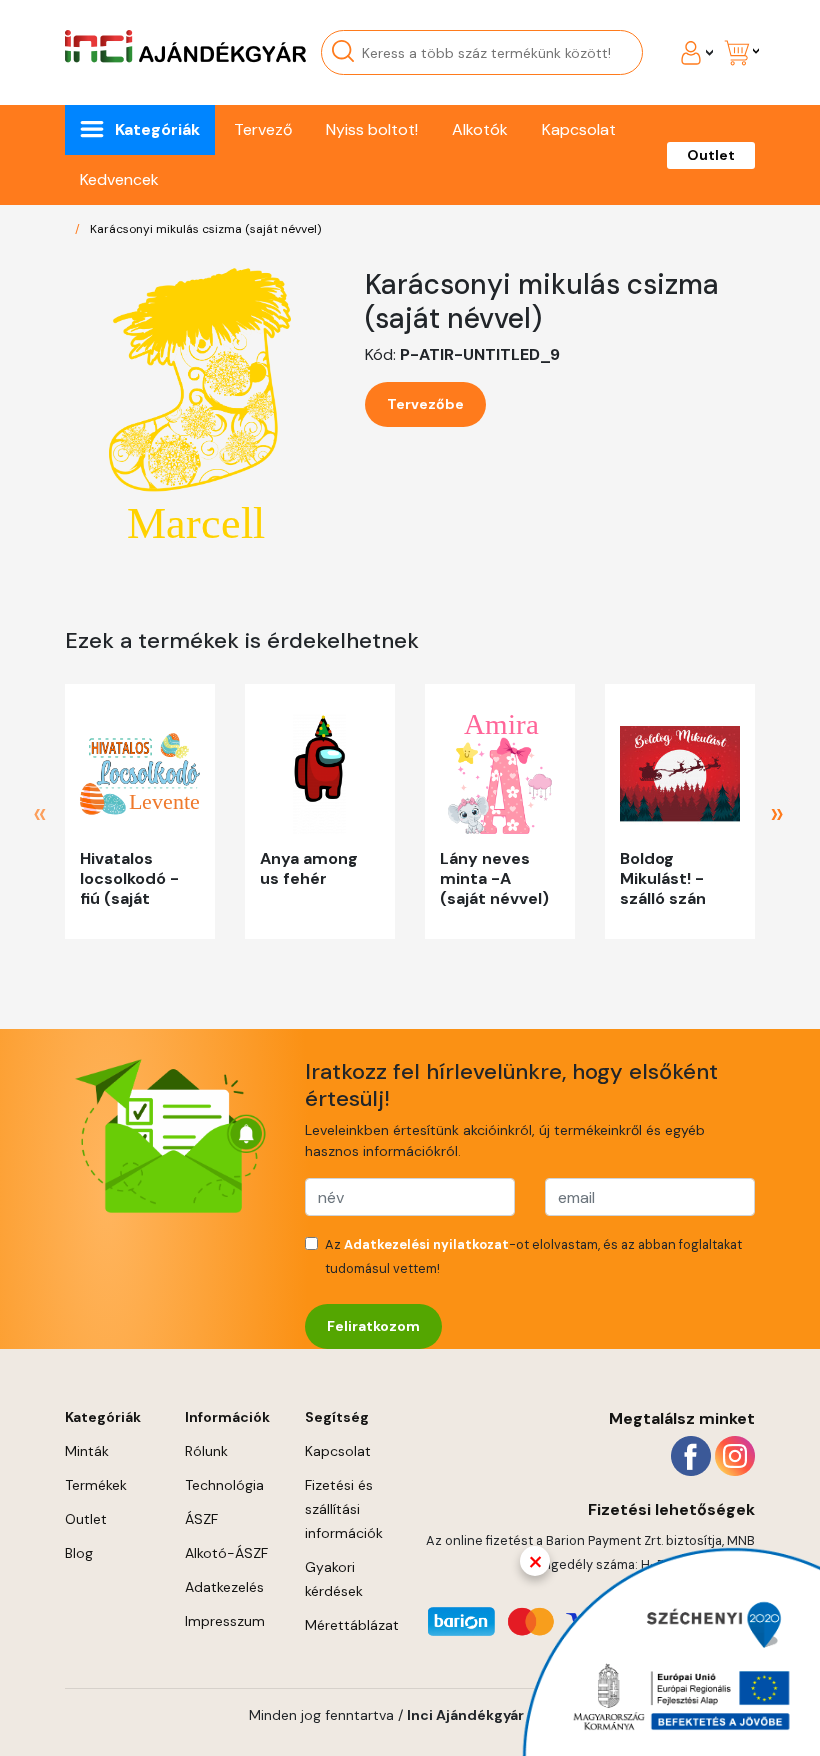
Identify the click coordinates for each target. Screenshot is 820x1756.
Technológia (224, 1485)
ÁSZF (201, 1519)
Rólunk (206, 1451)
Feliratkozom (373, 1326)
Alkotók (480, 129)
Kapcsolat (579, 129)
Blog (79, 1553)
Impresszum (225, 1621)
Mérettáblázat (352, 1625)
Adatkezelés (224, 1587)
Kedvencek (119, 179)
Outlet (711, 155)
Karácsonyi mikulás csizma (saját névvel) (205, 229)
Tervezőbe (425, 404)
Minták (87, 1451)
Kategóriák (157, 129)
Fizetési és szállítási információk (344, 1509)
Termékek (96, 1485)
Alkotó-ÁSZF (226, 1553)
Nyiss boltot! (372, 129)
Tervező (263, 129)
